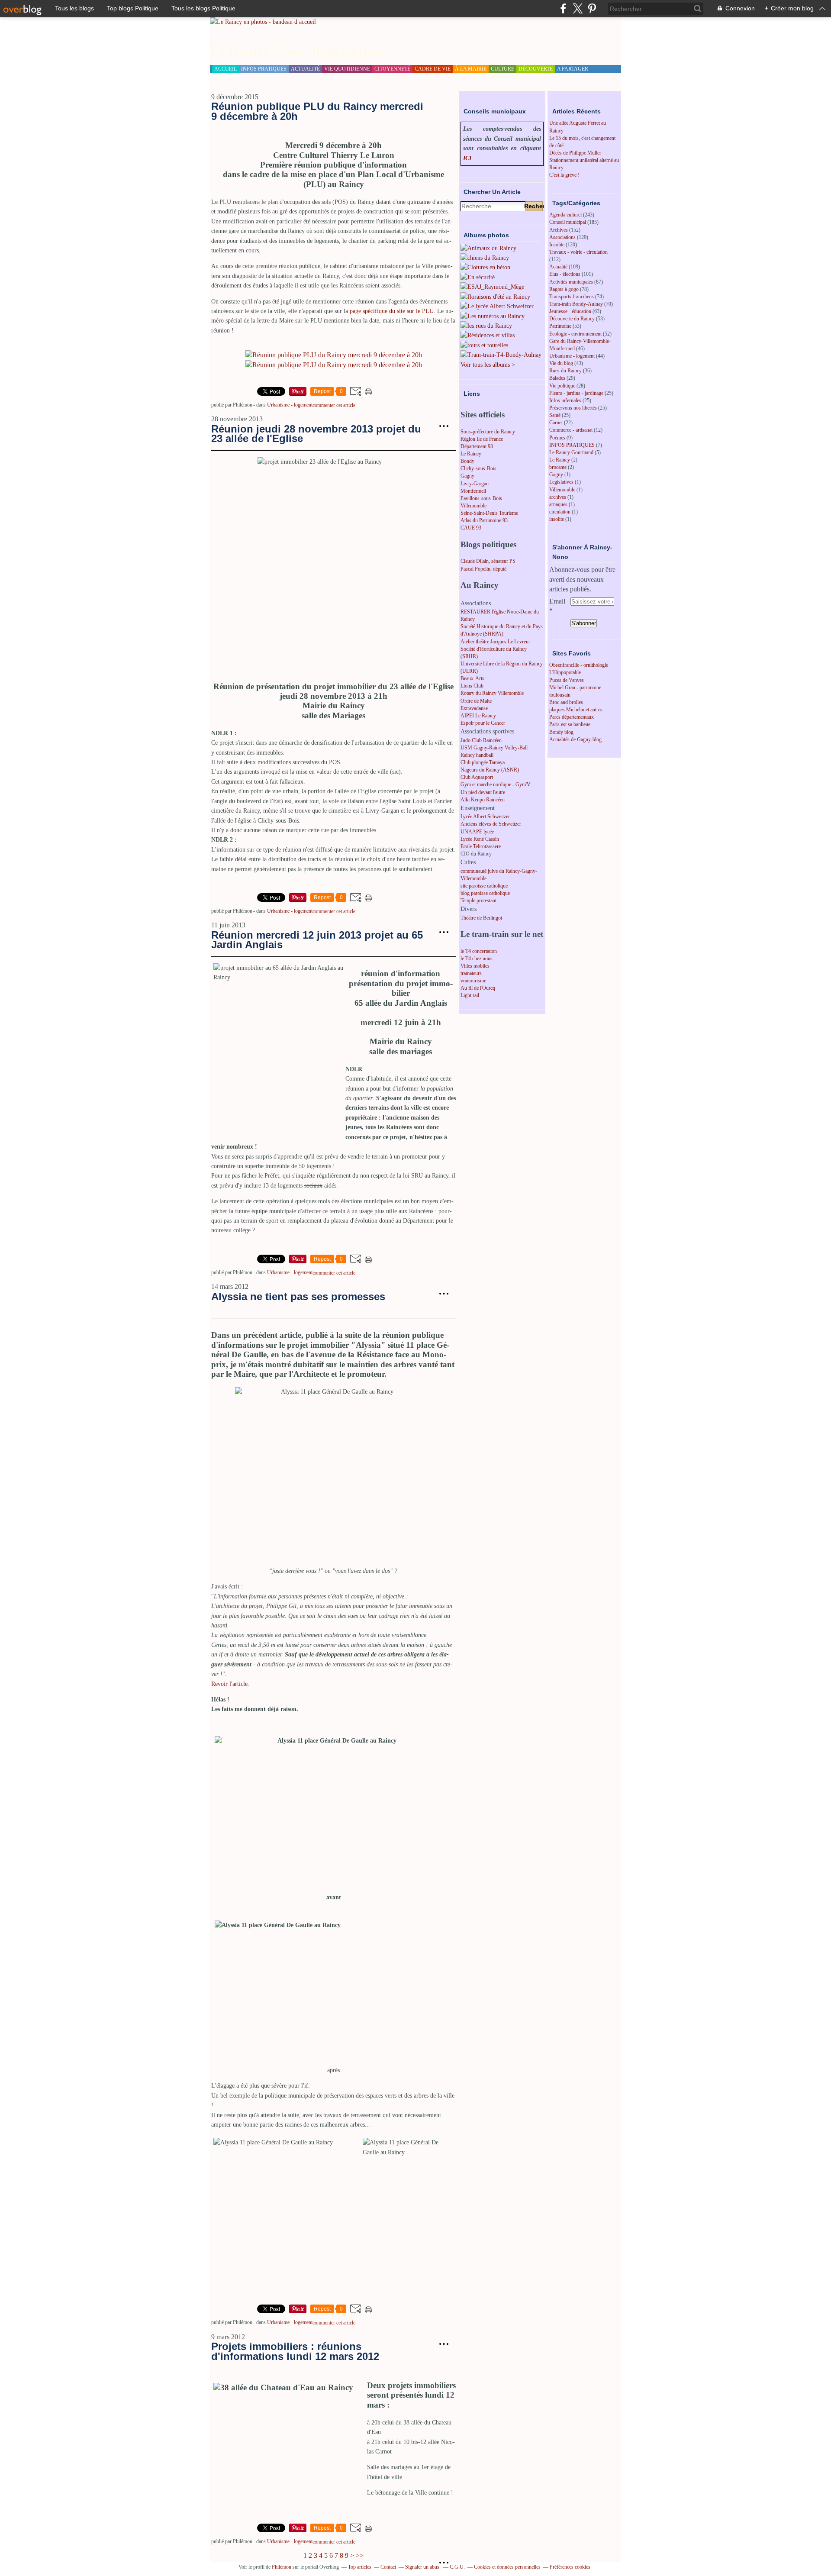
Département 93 (477, 446)
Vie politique (562, 386)
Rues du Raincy (565, 371)
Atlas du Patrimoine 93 (484, 520)
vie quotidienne (347, 69)
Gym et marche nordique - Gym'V (496, 784)
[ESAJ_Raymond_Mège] (492, 287)
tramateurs (471, 973)
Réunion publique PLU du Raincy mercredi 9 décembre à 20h (317, 111)
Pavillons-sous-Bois (481, 498)
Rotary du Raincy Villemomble (492, 693)
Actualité (558, 267)
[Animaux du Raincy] (488, 248)
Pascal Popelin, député (483, 569)
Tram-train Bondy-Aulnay (576, 304)
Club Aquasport (477, 777)
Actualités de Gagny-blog (575, 739)
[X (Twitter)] (578, 8)
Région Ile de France (482, 439)
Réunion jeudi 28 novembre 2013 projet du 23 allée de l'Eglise (316, 434)
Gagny (467, 476)
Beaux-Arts (472, 678)
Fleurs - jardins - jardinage (576, 393)
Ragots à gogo (564, 289)
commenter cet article (334, 405)
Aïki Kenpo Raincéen (483, 800)
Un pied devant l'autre (483, 792)
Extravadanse (474, 708)
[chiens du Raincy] (485, 258)
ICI (467, 158)
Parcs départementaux (572, 717)
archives (558, 497)
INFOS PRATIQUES (572, 445)
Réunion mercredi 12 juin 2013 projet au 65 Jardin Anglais (317, 940)
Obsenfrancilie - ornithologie (579, 665)
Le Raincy (471, 454)
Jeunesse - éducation (570, 311)
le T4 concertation (479, 951)
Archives (559, 230)
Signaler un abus (423, 2567)
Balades (557, 378)
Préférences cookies (570, 2567)
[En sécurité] (478, 277)
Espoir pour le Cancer (483, 723)
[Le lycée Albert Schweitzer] (497, 306)
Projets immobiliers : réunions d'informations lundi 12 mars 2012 (295, 2351)
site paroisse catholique (484, 886)
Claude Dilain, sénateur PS (488, 561)
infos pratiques (264, 69)
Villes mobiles (475, 966)
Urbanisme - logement (290, 405)
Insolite (557, 245)
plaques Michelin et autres (576, 710)
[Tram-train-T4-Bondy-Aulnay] (501, 355)
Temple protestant (478, 901)
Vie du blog (561, 363)
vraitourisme (473, 981)
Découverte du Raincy (572, 319)
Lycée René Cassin (480, 839)
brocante (558, 467)
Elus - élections (565, 274)
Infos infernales (565, 400)
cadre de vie (433, 69)
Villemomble (473, 506)
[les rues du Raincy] (486, 326)
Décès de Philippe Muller (575, 153)
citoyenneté (392, 69)
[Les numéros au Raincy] (493, 316)
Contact (388, 2567)
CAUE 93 (471, 528)
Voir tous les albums (485, 365)
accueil (225, 69)
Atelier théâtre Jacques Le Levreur (495, 642)
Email (557, 601)
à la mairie (471, 69)
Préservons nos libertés (573, 408)
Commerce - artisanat (571, 430)
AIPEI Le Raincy (478, 716)
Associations (562, 237)
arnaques (558, 504)
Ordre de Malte (476, 701)
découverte (536, 69)
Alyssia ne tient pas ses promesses (298, 1296)
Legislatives (561, 482)
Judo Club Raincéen (481, 740)
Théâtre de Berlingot (481, 918)
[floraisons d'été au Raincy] (495, 297)
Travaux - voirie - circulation (578, 252)
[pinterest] (592, 8)
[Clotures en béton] (485, 267)
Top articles (360, 2567)
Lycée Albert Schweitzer (485, 817)
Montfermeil (473, 491)
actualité (305, 69)
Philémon (282, 2567)
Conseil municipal (568, 222)
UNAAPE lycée (477, 832)
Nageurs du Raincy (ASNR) (490, 770)
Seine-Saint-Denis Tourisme (489, 513)
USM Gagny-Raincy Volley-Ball (494, 748)
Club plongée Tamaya (483, 762)
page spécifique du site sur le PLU (392, 311)
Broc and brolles (566, 702)
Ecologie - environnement (575, 334)
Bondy (467, 461)
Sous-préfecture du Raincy (488, 432)
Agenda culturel (565, 215)
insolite (557, 519)
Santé (555, 415)
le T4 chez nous (477, 959)
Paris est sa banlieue (570, 724)
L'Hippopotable (565, 672)
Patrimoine (560, 326)
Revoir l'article (229, 1684)
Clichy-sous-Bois (478, 468)
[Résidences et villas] (488, 335)
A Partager (573, 69)
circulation (560, 512)
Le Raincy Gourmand (571, 452)
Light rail (470, 995)
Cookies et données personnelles (507, 2567)
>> (360, 2555)
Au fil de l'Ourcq (478, 988)
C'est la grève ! (564, 175)
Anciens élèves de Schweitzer (491, 824)
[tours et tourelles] (484, 345)
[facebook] (563, 8)
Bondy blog (561, 732)
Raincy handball (477, 755)
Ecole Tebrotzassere (481, 846)
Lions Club (472, 686)
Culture (502, 69)
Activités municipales (571, 282)
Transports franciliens (572, 297)
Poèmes (557, 438)
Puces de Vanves (567, 680)
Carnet (556, 423)
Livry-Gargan (475, 484)
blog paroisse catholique (485, 893)
